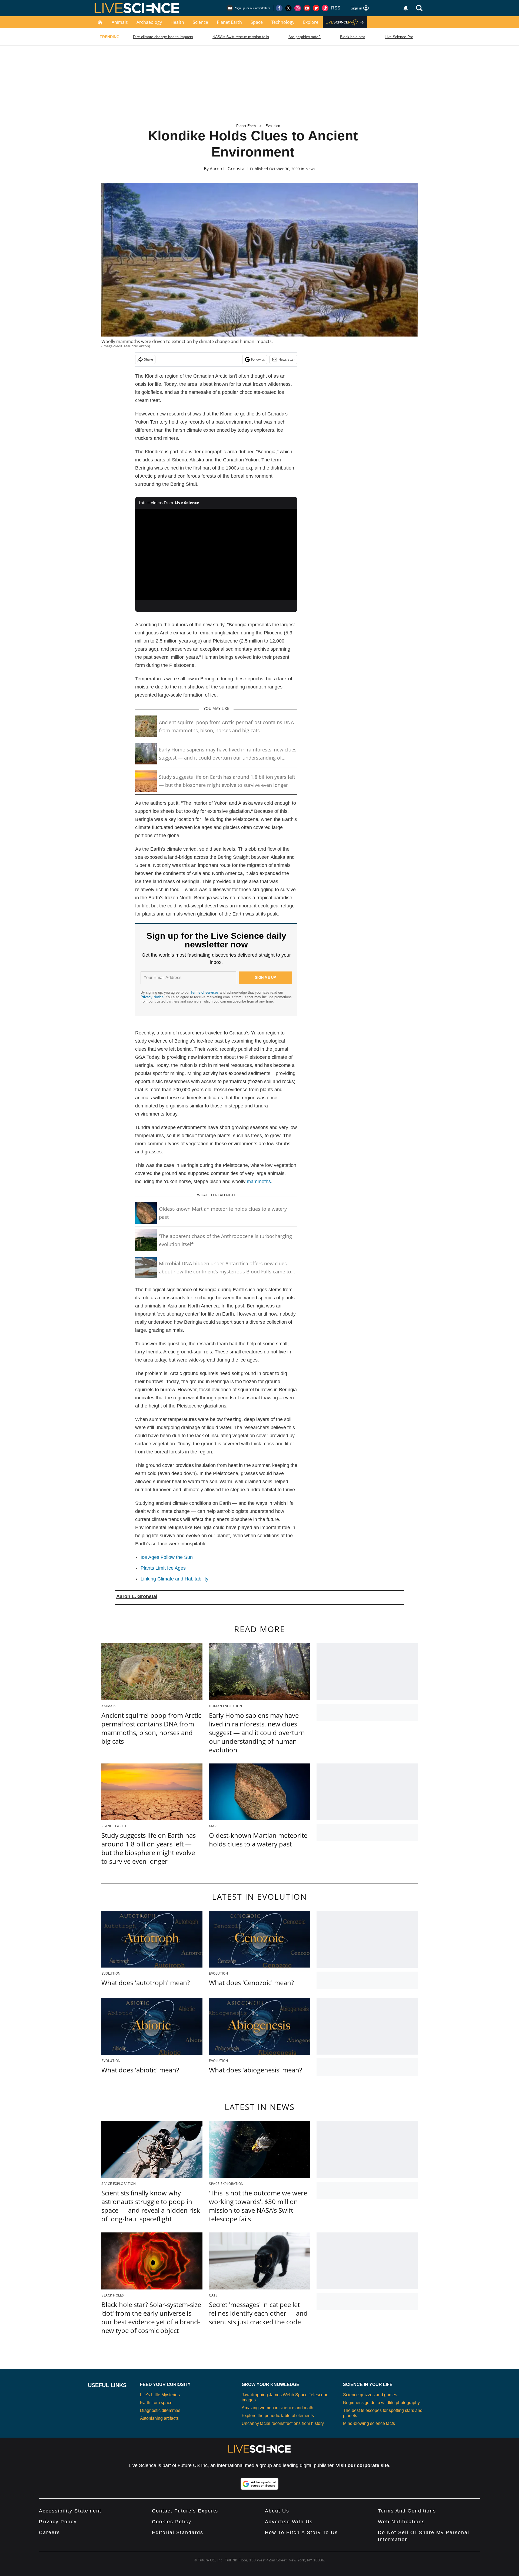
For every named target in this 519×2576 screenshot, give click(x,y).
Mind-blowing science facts (369, 2423)
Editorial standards (178, 2532)
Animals (120, 22)
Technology (283, 22)
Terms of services (205, 992)
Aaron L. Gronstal (228, 169)
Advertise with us (289, 2522)
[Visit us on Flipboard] (316, 8)
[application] (216, 554)
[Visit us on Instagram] (298, 8)
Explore (311, 22)
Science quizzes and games (370, 2395)
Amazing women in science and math (277, 2408)
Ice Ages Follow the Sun (167, 1557)
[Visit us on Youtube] (307, 8)
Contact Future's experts (185, 2511)
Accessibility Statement (70, 2511)
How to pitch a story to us (301, 2532)
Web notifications (401, 2522)
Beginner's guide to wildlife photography (381, 2403)
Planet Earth (229, 22)
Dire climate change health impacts (163, 37)
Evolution (273, 126)
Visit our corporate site (362, 2465)
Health (177, 22)
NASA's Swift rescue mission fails (241, 37)
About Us (277, 2511)
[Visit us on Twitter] (288, 8)
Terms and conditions (407, 2511)
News (310, 169)
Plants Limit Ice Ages (163, 1568)
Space (257, 22)
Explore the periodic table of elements (278, 2416)
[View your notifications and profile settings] (406, 8)
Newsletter (287, 359)
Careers (49, 2532)
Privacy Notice (152, 997)
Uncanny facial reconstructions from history (283, 2423)
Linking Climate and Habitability (174, 1579)
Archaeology (149, 22)
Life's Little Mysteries (160, 2395)
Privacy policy (58, 2522)
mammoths (259, 1182)
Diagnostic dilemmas (160, 2410)
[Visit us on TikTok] (325, 8)
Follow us (258, 359)
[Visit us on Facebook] (279, 8)
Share (149, 359)
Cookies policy (172, 2522)
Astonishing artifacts (159, 2418)
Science (200, 22)
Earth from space (156, 2403)
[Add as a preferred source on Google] (259, 2484)
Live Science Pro (399, 37)
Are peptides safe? (305, 37)
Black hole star (353, 37)
